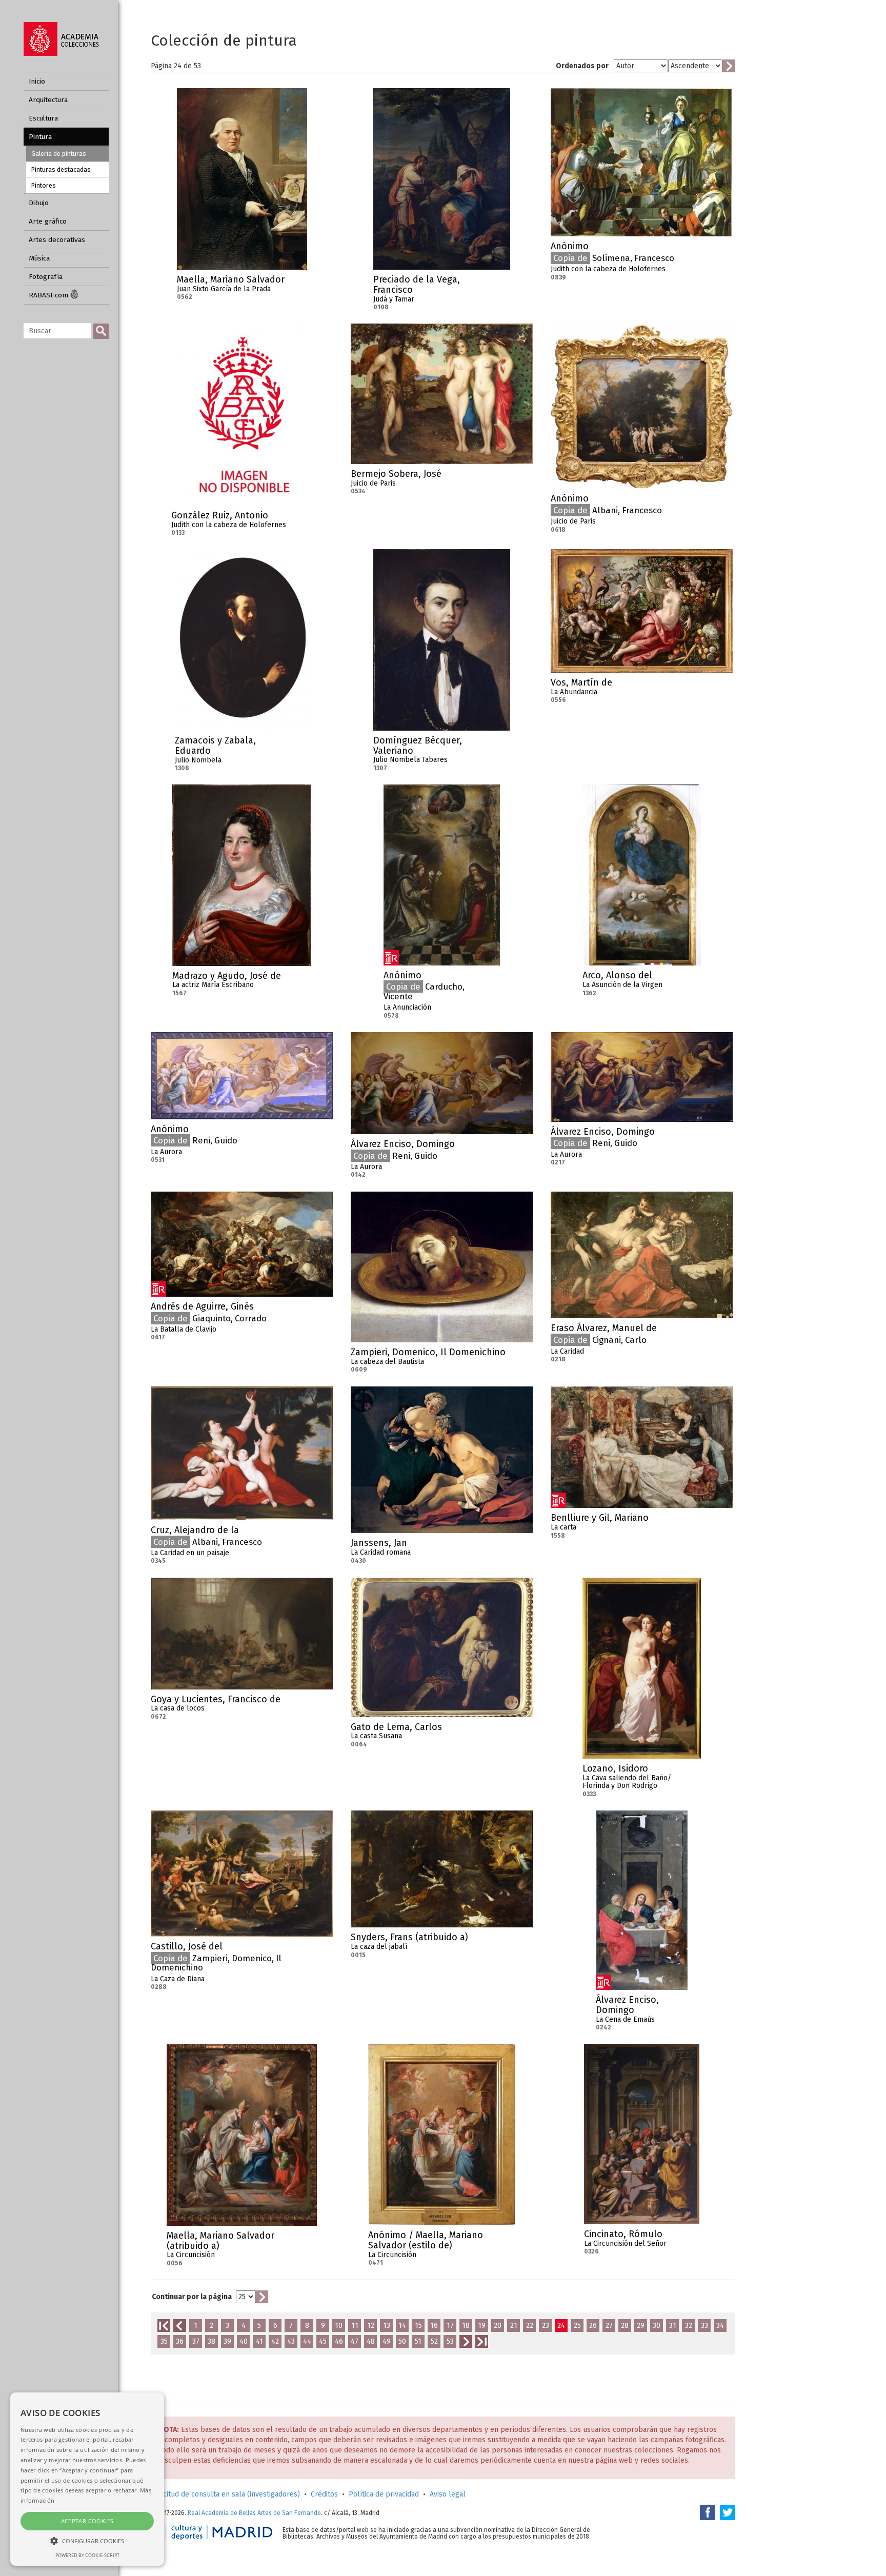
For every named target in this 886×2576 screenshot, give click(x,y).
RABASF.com (49, 295)
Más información (299, 283)
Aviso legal (448, 2494)
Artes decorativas (57, 240)
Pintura (40, 137)
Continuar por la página (192, 2297)
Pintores (44, 185)
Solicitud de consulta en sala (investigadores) (225, 2494)
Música (39, 258)
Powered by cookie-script (87, 2555)
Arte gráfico (48, 221)
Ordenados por (582, 66)
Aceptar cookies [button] (87, 2521)
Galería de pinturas (59, 154)
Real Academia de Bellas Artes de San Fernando (254, 2513)
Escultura (43, 118)
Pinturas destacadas (61, 169)
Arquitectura (48, 100)
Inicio (37, 81)
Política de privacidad (384, 2494)
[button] (87, 2540)
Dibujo (39, 203)
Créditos (324, 2494)
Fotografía (46, 277)
